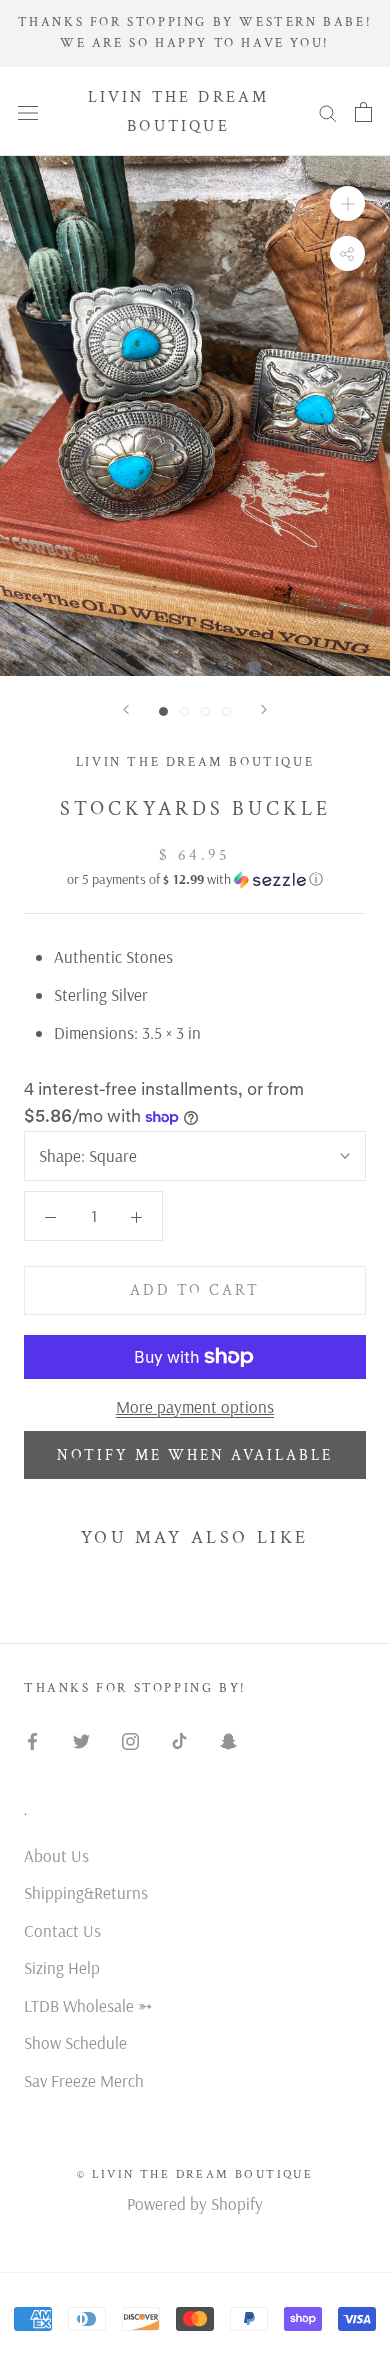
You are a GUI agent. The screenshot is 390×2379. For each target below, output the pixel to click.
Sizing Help (62, 1967)
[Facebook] (32, 1739)
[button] (195, 879)
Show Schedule (75, 2042)
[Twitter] (81, 1739)
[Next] (264, 709)
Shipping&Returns (86, 1892)
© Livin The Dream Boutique (195, 2174)
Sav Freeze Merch (84, 2080)
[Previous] (126, 709)
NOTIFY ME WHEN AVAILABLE (195, 1455)
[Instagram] (130, 1739)
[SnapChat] (228, 1739)
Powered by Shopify (195, 2203)
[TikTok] (179, 1739)
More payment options (195, 1406)
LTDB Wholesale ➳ (88, 2005)
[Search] (328, 111)
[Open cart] (363, 111)
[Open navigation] (28, 111)
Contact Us (62, 1930)
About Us (56, 1855)
